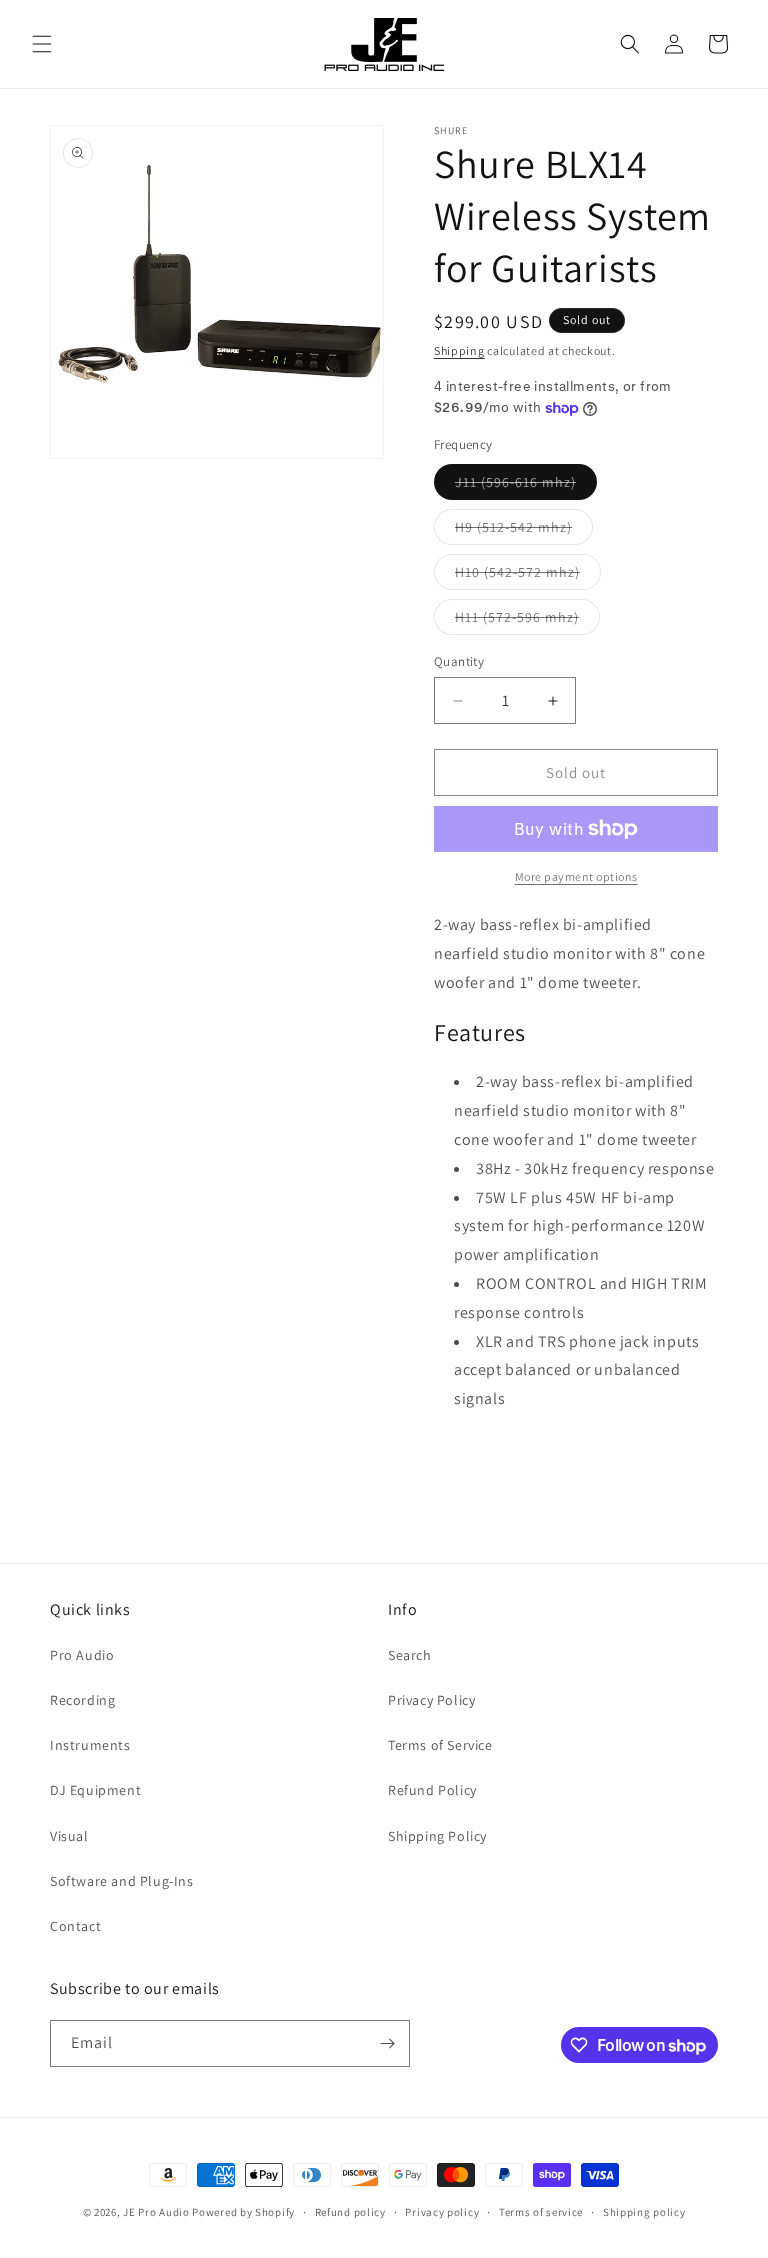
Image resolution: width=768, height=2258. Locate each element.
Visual (69, 1836)
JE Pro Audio (156, 2212)
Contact (75, 1926)
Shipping (459, 350)
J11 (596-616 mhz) (526, 486)
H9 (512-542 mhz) (524, 531)
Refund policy (350, 2212)
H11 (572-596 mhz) (527, 621)
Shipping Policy (437, 1836)
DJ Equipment (95, 1790)
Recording (82, 1700)
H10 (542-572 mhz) (528, 576)
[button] (42, 44)
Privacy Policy (431, 1700)
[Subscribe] (387, 2043)
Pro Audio (82, 1655)
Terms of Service (440, 1745)
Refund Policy (432, 1790)
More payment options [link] (576, 876)
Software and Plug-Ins (122, 1881)
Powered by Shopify (243, 2212)
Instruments (90, 1745)
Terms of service (541, 2212)
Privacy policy (442, 2212)
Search (410, 1655)
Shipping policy (644, 2212)
